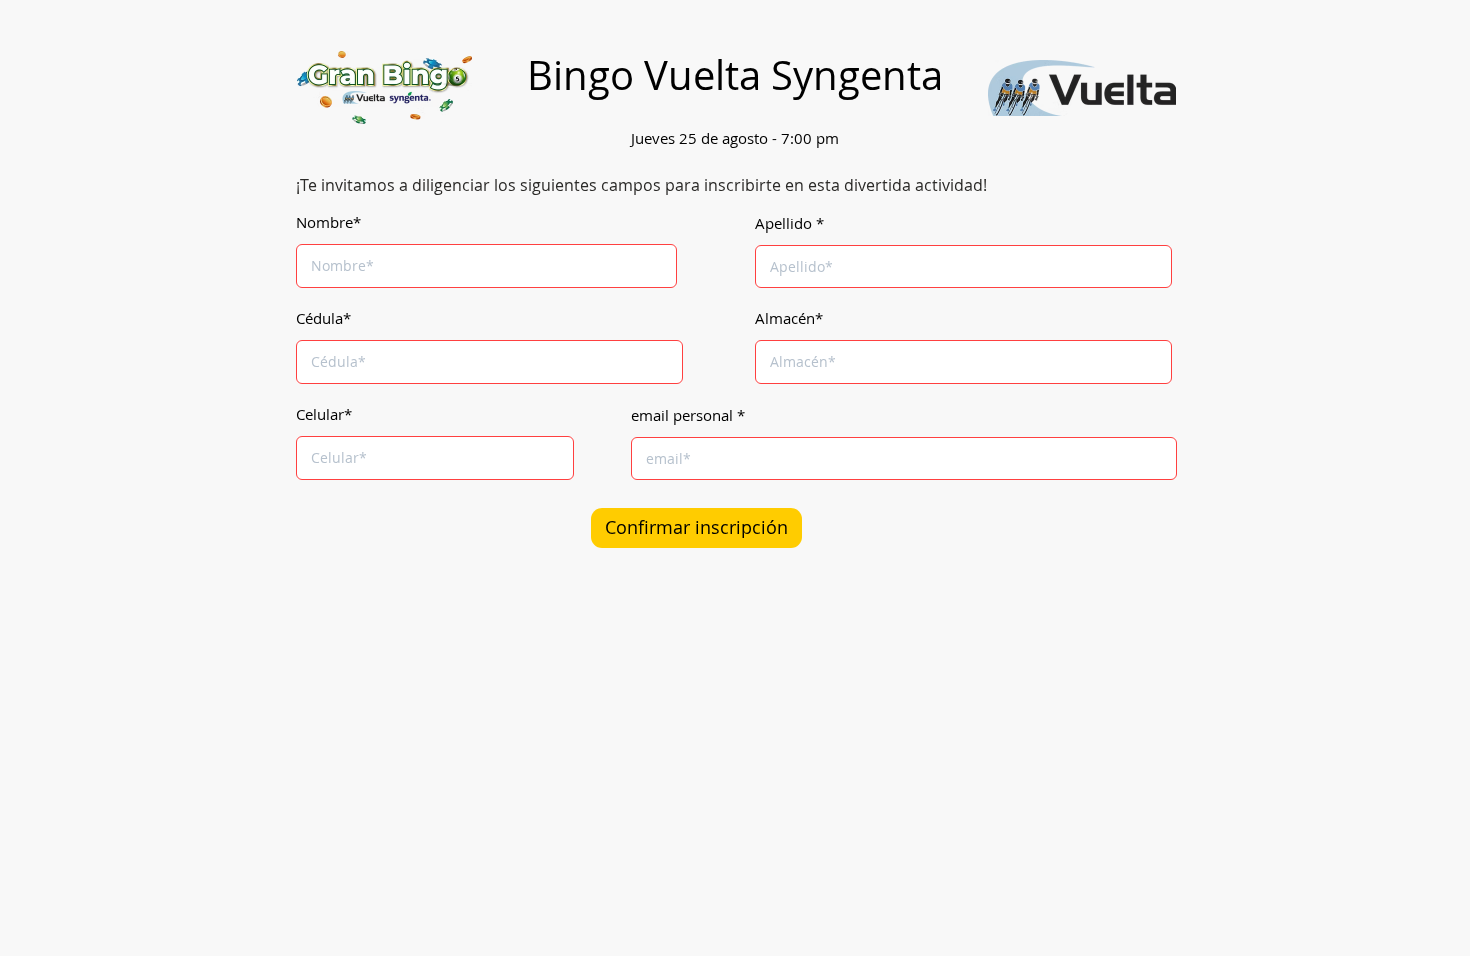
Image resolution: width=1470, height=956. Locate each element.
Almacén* (789, 318)
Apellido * (789, 223)
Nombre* (328, 222)
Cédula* (323, 318)
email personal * (688, 415)
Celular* (324, 414)
